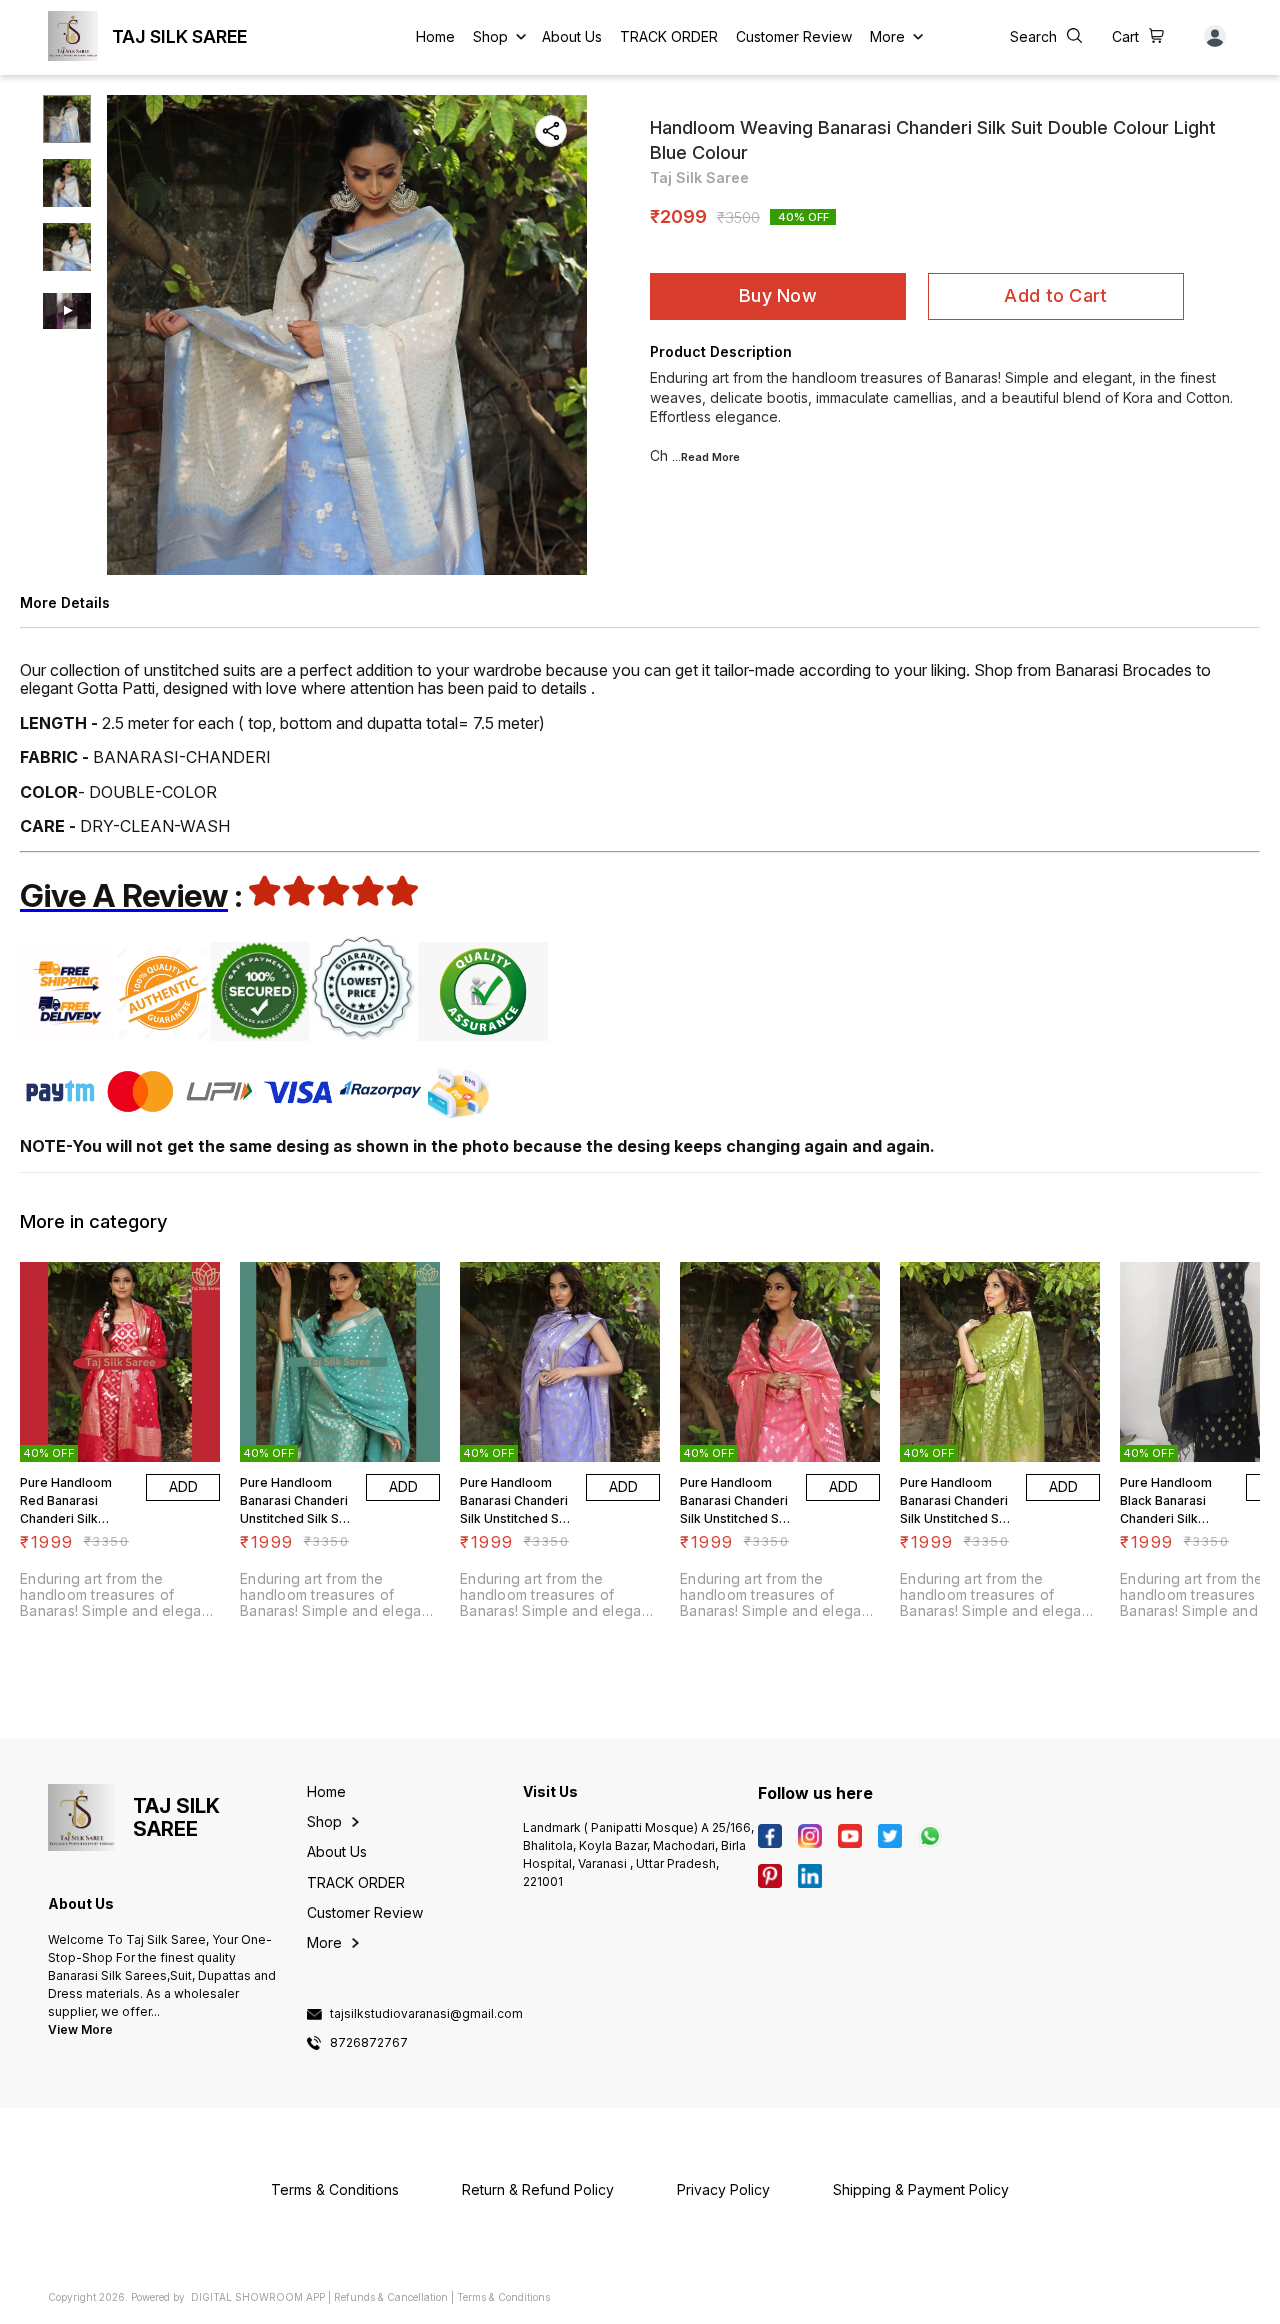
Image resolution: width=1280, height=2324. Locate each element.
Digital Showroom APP (258, 2297)
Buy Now (778, 295)
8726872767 (369, 2043)
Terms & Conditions (503, 2297)
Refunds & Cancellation (391, 2297)
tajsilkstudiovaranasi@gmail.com (426, 2014)
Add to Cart (1055, 295)
